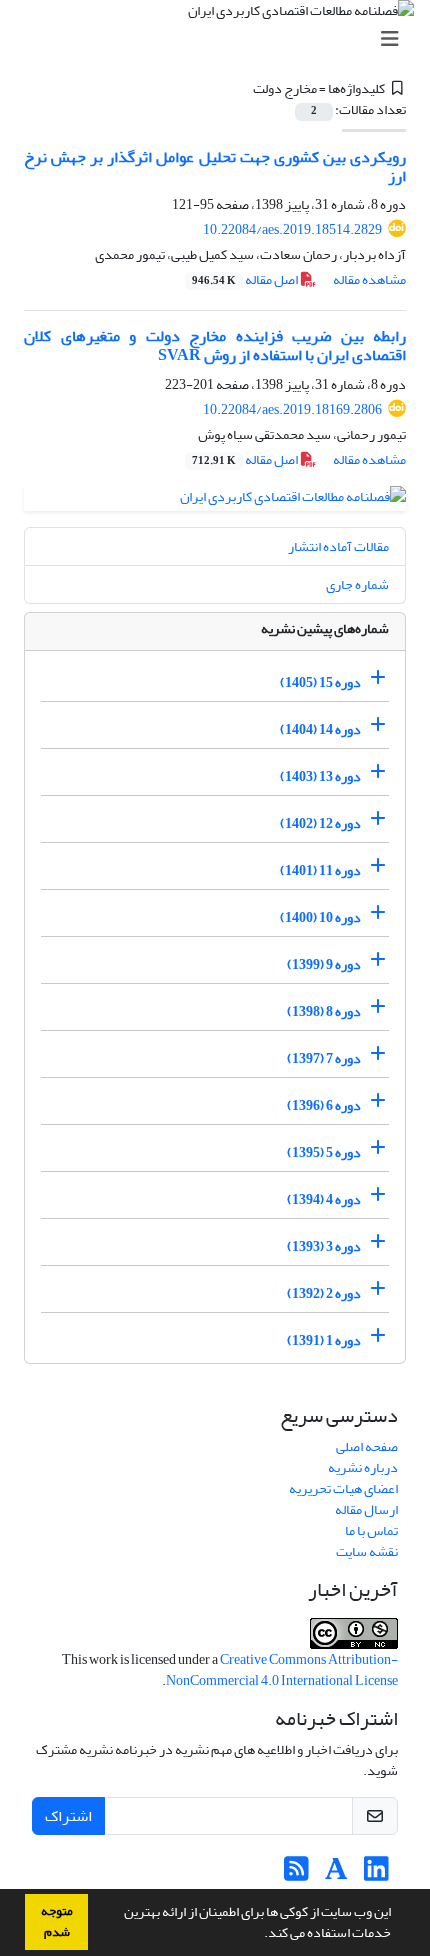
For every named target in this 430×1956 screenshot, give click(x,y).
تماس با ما (371, 1530)
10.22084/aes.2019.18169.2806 (292, 409)
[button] (259, 1935)
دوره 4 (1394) (324, 1199)
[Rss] (296, 1874)
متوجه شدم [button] (57, 1921)
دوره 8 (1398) (324, 1011)
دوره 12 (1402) (320, 823)
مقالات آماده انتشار (338, 546)
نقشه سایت (367, 1551)
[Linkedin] (376, 1874)
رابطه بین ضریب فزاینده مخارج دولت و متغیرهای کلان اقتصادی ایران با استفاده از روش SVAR (215, 345)
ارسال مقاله (366, 1509)
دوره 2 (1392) (324, 1293)
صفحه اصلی (367, 1446)
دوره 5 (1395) (324, 1152)
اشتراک (68, 1816)
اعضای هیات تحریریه (343, 1488)
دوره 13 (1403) (320, 776)
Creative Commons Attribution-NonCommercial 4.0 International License (282, 1670)
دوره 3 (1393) (324, 1246)
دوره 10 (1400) (320, 917)
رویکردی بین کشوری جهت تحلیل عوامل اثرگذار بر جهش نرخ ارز (215, 166)
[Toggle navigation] (221, 39)
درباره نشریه (363, 1467)
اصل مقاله (246, 279)
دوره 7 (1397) (324, 1058)
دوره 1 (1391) (324, 1340)
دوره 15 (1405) (320, 682)
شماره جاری (357, 584)
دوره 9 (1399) (324, 964)
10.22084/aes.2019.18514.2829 (292, 229)
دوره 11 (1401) (320, 870)
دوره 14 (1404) (320, 729)
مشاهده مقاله (369, 279)
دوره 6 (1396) (324, 1105)
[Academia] (336, 1874)
